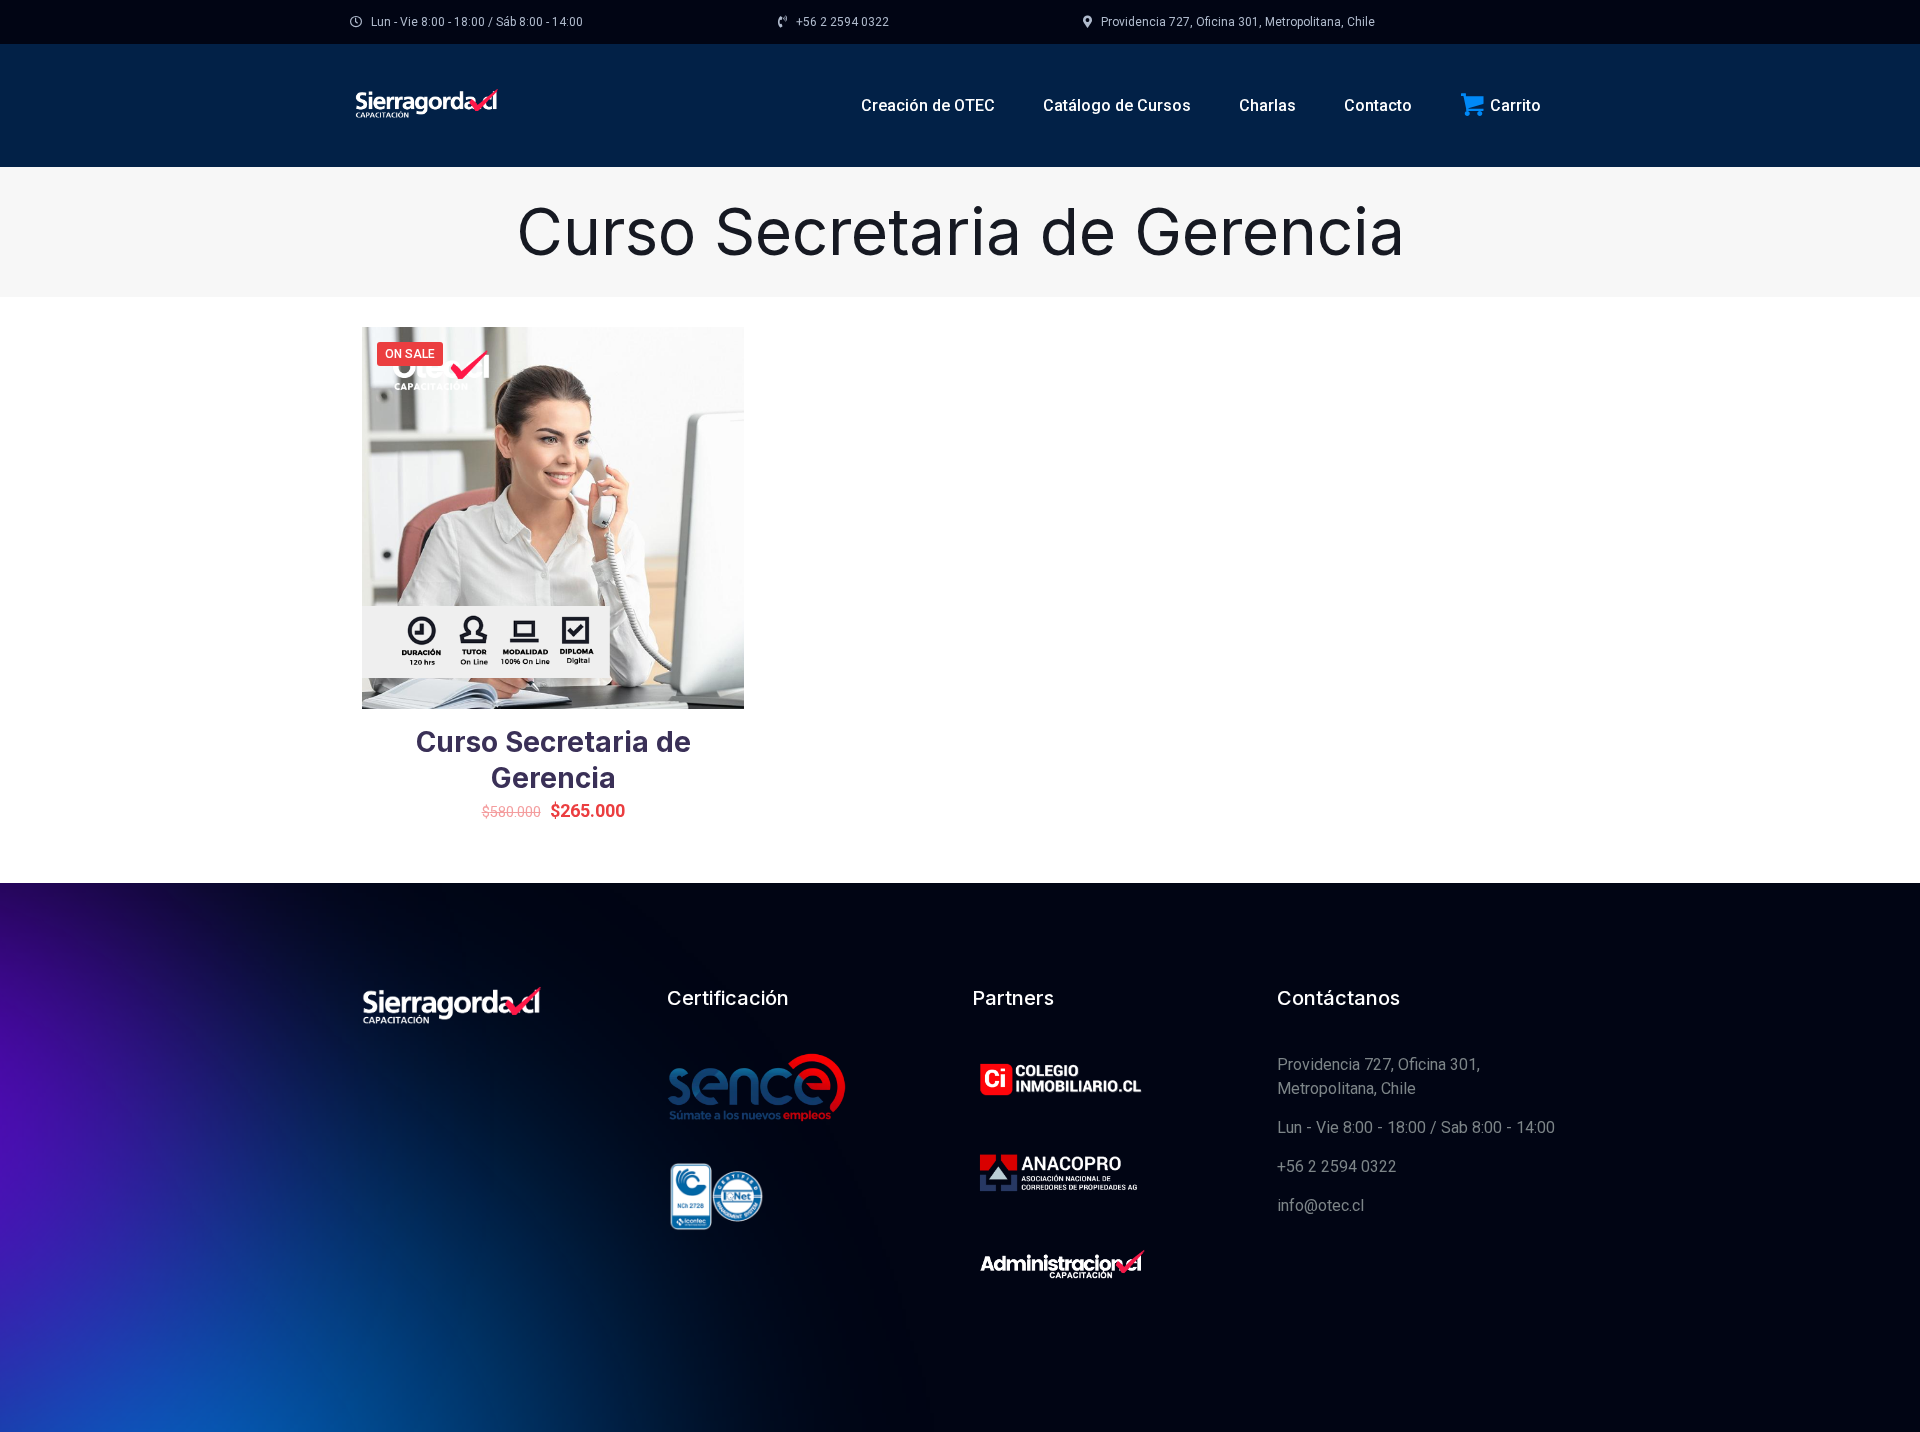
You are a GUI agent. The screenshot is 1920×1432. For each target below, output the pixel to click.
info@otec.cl (1320, 1205)
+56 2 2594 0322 (1337, 1166)
